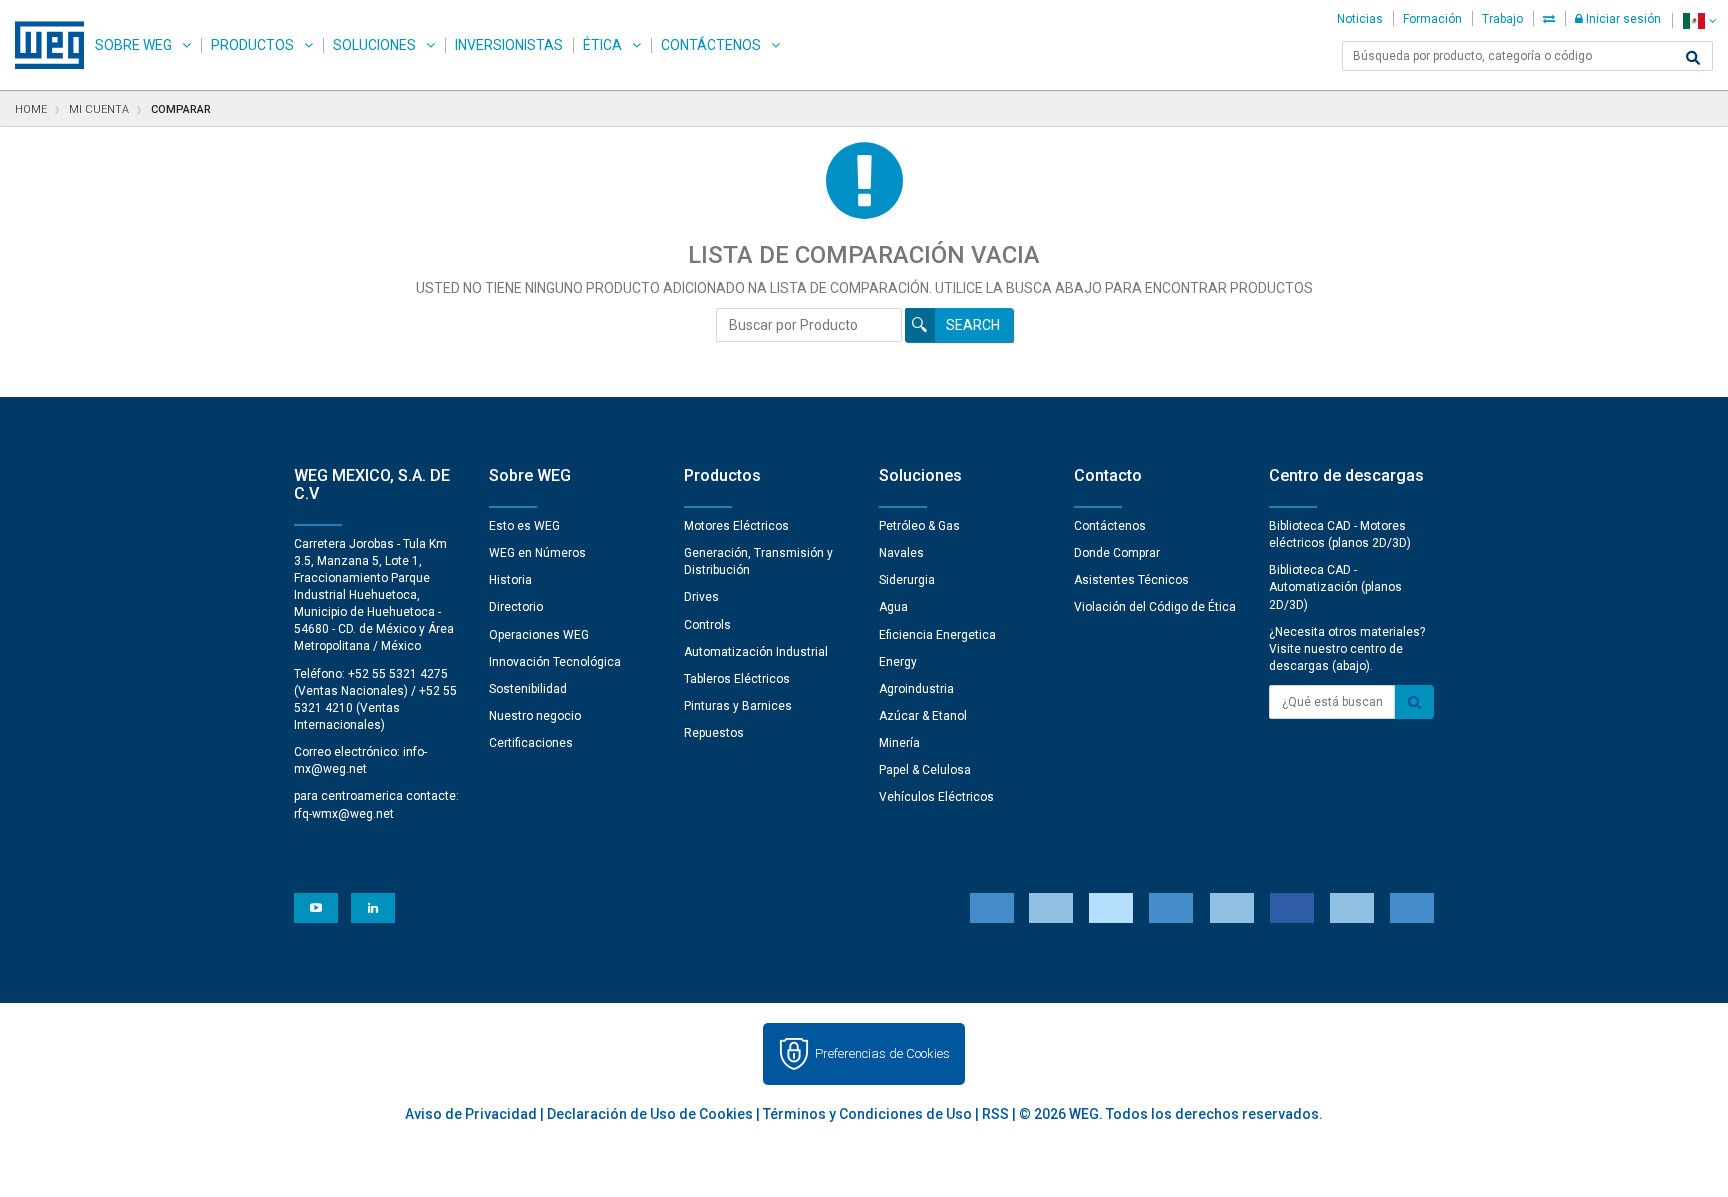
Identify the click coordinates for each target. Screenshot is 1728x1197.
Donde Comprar (1117, 553)
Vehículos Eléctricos (936, 797)
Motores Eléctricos (736, 526)
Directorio (516, 607)
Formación (1432, 19)
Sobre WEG (133, 45)
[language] (1699, 20)
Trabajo (1502, 19)
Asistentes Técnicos (1131, 580)
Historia (510, 580)
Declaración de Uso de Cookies (650, 1114)
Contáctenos (711, 45)
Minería (899, 743)
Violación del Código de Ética (1155, 607)
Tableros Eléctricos (737, 679)
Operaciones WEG (539, 635)
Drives (701, 597)
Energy (898, 662)
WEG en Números (537, 553)
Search (973, 325)
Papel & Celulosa (925, 770)
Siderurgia (907, 580)
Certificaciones (531, 743)
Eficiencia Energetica (937, 635)
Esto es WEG (524, 526)
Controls (707, 625)
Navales (901, 553)
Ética (602, 45)
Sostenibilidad (528, 689)
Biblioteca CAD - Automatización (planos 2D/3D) (1335, 587)
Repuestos (714, 733)
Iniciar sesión (1622, 19)
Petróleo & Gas (919, 526)
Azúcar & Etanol (923, 716)
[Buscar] (1693, 58)
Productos (252, 45)
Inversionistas (509, 45)
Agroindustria (916, 689)
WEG (42, 45)
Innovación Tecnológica (555, 662)
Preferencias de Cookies (882, 1053)
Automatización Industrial (756, 652)
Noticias (1360, 19)
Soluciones (374, 45)
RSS (995, 1114)
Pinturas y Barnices (738, 706)
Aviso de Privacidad (471, 1114)
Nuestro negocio (535, 716)
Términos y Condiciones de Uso (867, 1114)
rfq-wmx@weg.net (344, 814)
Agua (893, 607)
